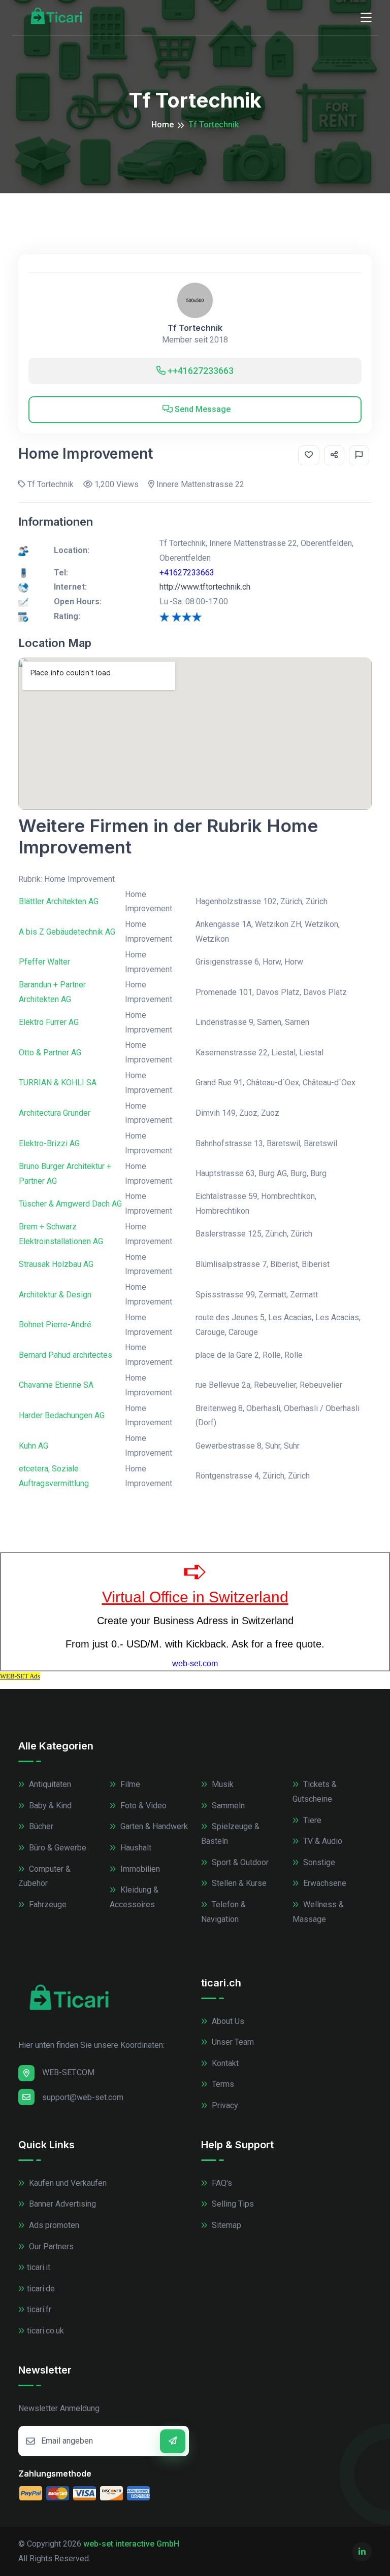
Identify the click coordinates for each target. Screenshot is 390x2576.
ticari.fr (39, 2309)
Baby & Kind (49, 1806)
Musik (222, 1784)
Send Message (202, 409)
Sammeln (227, 1806)
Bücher (40, 1826)
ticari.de (41, 2289)
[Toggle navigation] (366, 18)
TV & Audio (322, 1841)
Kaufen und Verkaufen (67, 2183)
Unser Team (232, 2042)
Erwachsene (324, 1883)
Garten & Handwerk (153, 1826)
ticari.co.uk (45, 2331)
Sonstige (318, 1862)
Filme (129, 1784)
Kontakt (224, 2063)
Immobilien (139, 1869)
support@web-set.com (83, 2097)
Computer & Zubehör (44, 1876)
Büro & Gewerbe (57, 1848)
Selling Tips (232, 2204)
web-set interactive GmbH (131, 2544)
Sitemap (225, 2225)
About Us (227, 2021)
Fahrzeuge (47, 1904)
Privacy (224, 2105)
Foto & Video (142, 1806)
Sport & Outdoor (239, 1862)
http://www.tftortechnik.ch (205, 587)
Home (162, 125)
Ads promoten (53, 2225)
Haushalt (135, 1848)
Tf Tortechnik (195, 328)
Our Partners (50, 2246)
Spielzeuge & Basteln (230, 1834)
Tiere (311, 1820)
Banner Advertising (61, 2204)
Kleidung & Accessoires (134, 1897)
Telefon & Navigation (223, 1912)
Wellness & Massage (318, 1912)
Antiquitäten (49, 1784)
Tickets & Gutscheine (315, 1792)
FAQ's (221, 2183)
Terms (222, 2084)
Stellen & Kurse (238, 1883)
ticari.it (39, 2267)
